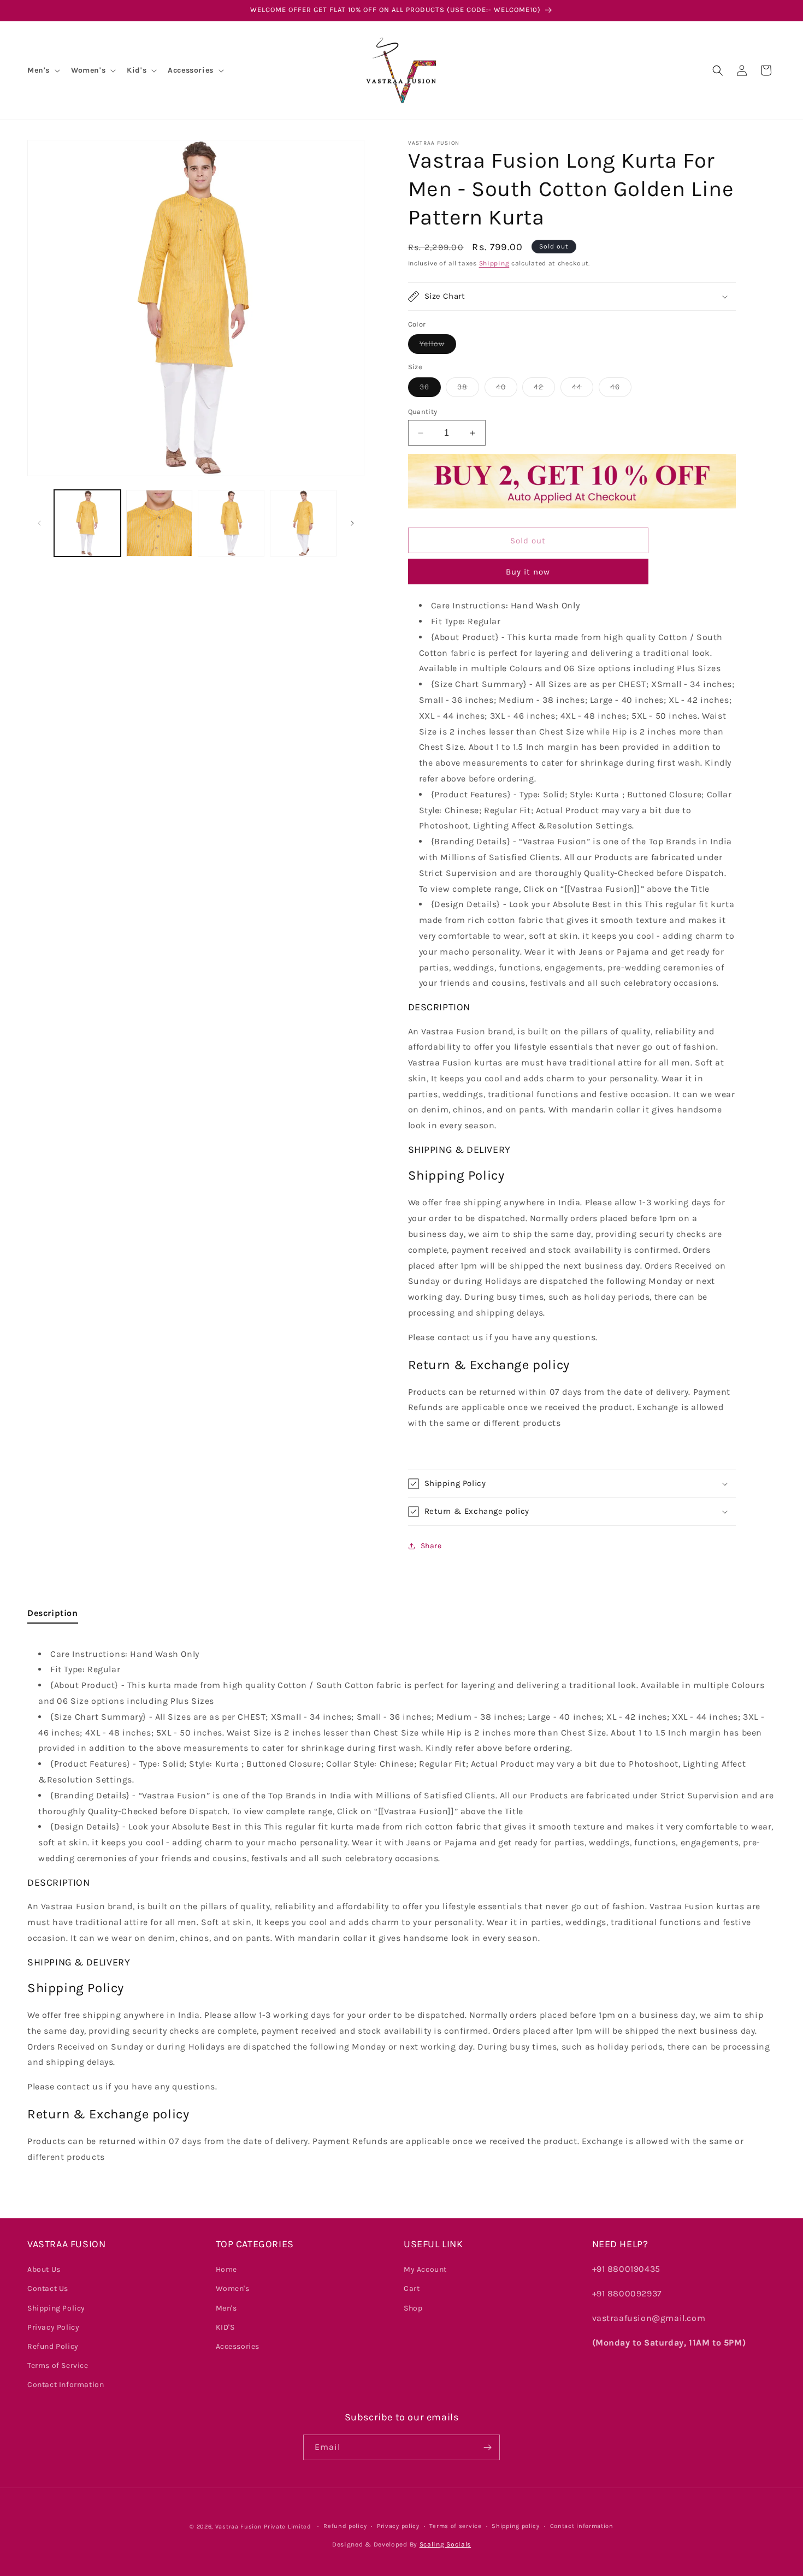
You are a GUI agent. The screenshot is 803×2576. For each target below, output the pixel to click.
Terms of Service (58, 2365)
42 (544, 389)
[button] (43, 70)
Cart (412, 2288)
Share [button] (431, 1546)
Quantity (423, 411)
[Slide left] (39, 523)
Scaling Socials (445, 2544)
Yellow (438, 346)
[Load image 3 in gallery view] (231, 523)
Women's (233, 2288)
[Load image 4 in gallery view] (303, 523)
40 (507, 389)
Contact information (582, 2526)
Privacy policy (398, 2526)
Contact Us (48, 2288)
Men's (226, 2308)
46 (621, 389)
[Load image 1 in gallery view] (87, 523)
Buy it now (528, 572)
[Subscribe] (487, 2447)
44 (583, 389)
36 (430, 389)
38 (468, 389)
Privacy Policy (53, 2327)
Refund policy (345, 2526)
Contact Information (66, 2385)
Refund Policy (53, 2346)
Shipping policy (516, 2526)
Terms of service (455, 2526)
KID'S (225, 2327)
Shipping (494, 263)
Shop (413, 2308)
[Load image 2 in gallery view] (160, 523)
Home (226, 2269)
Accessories (238, 2346)
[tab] (53, 1616)
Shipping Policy (56, 2308)
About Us (44, 2269)
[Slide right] (352, 523)
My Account (425, 2269)
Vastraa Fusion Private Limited (263, 2527)
